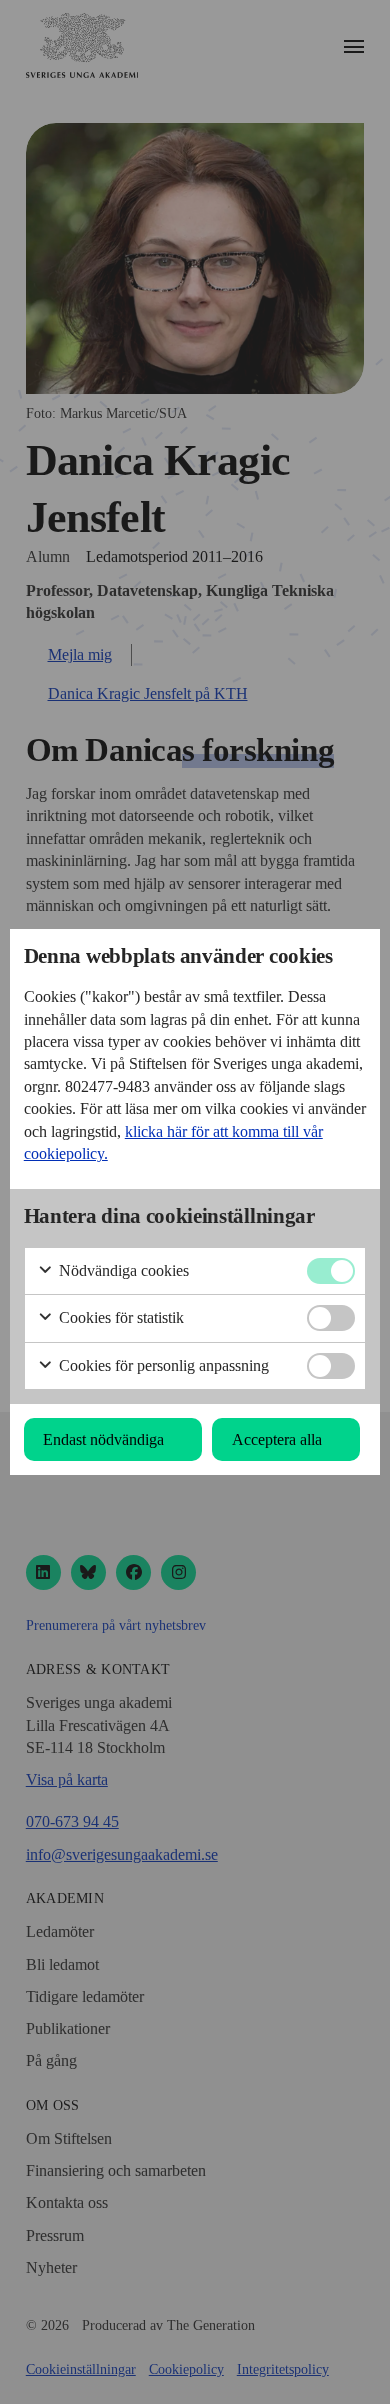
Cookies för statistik (119, 1317)
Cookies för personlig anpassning (162, 1365)
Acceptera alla (277, 1439)
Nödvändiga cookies (122, 1270)
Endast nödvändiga (103, 1439)
